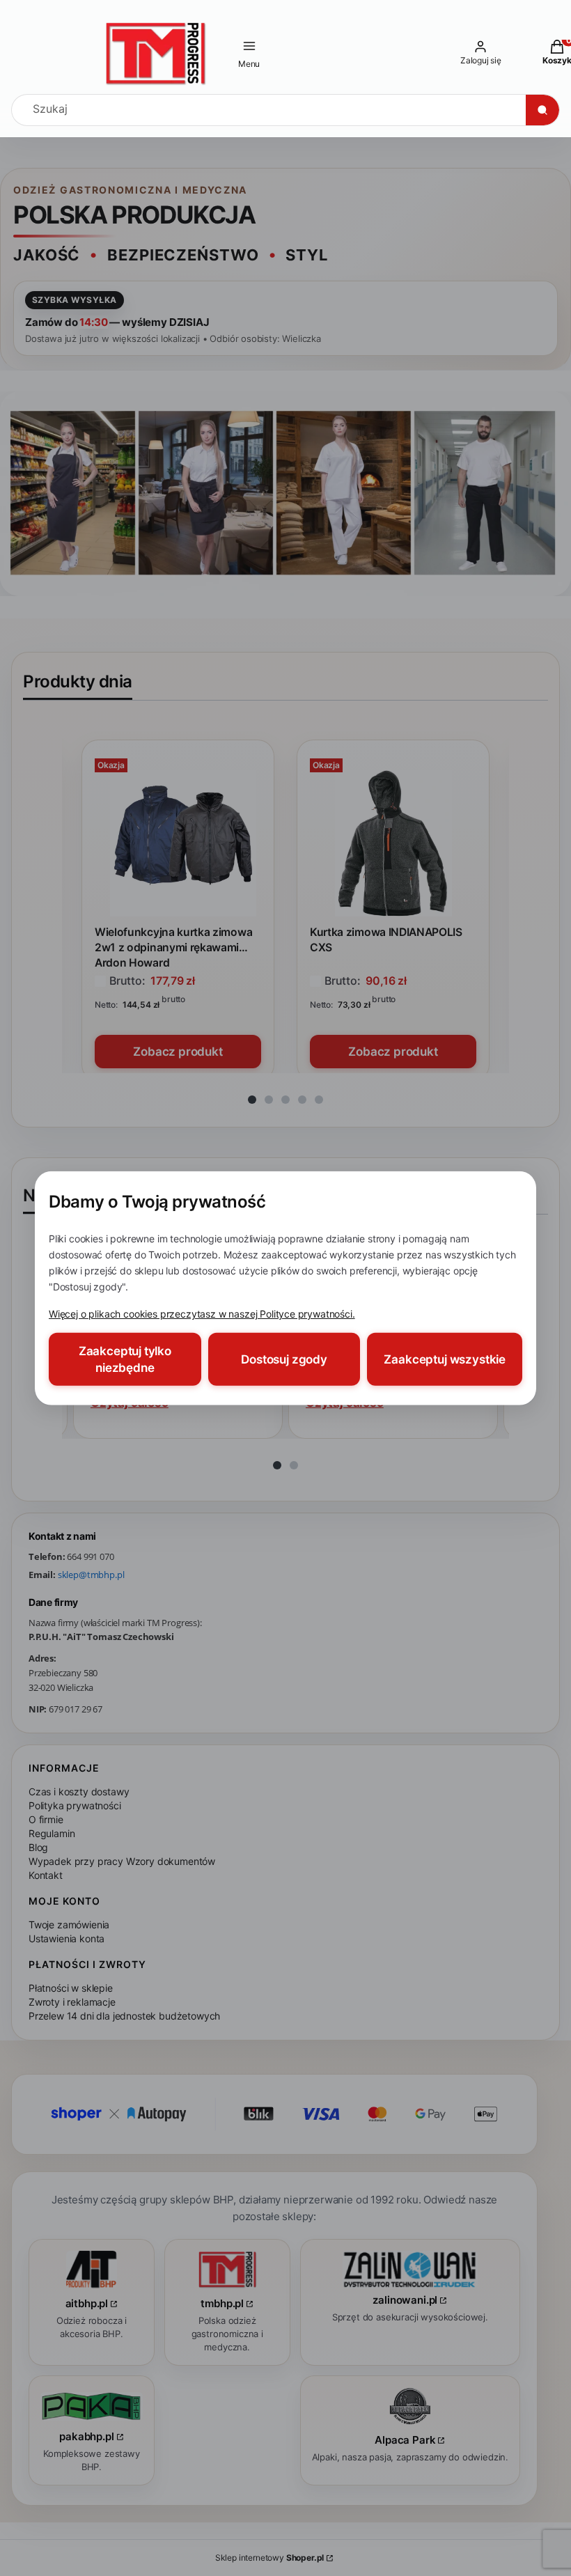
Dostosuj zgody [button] (284, 1359)
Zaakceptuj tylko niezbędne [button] (125, 1359)
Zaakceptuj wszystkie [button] (445, 1359)
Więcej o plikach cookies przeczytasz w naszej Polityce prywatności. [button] (202, 1314)
